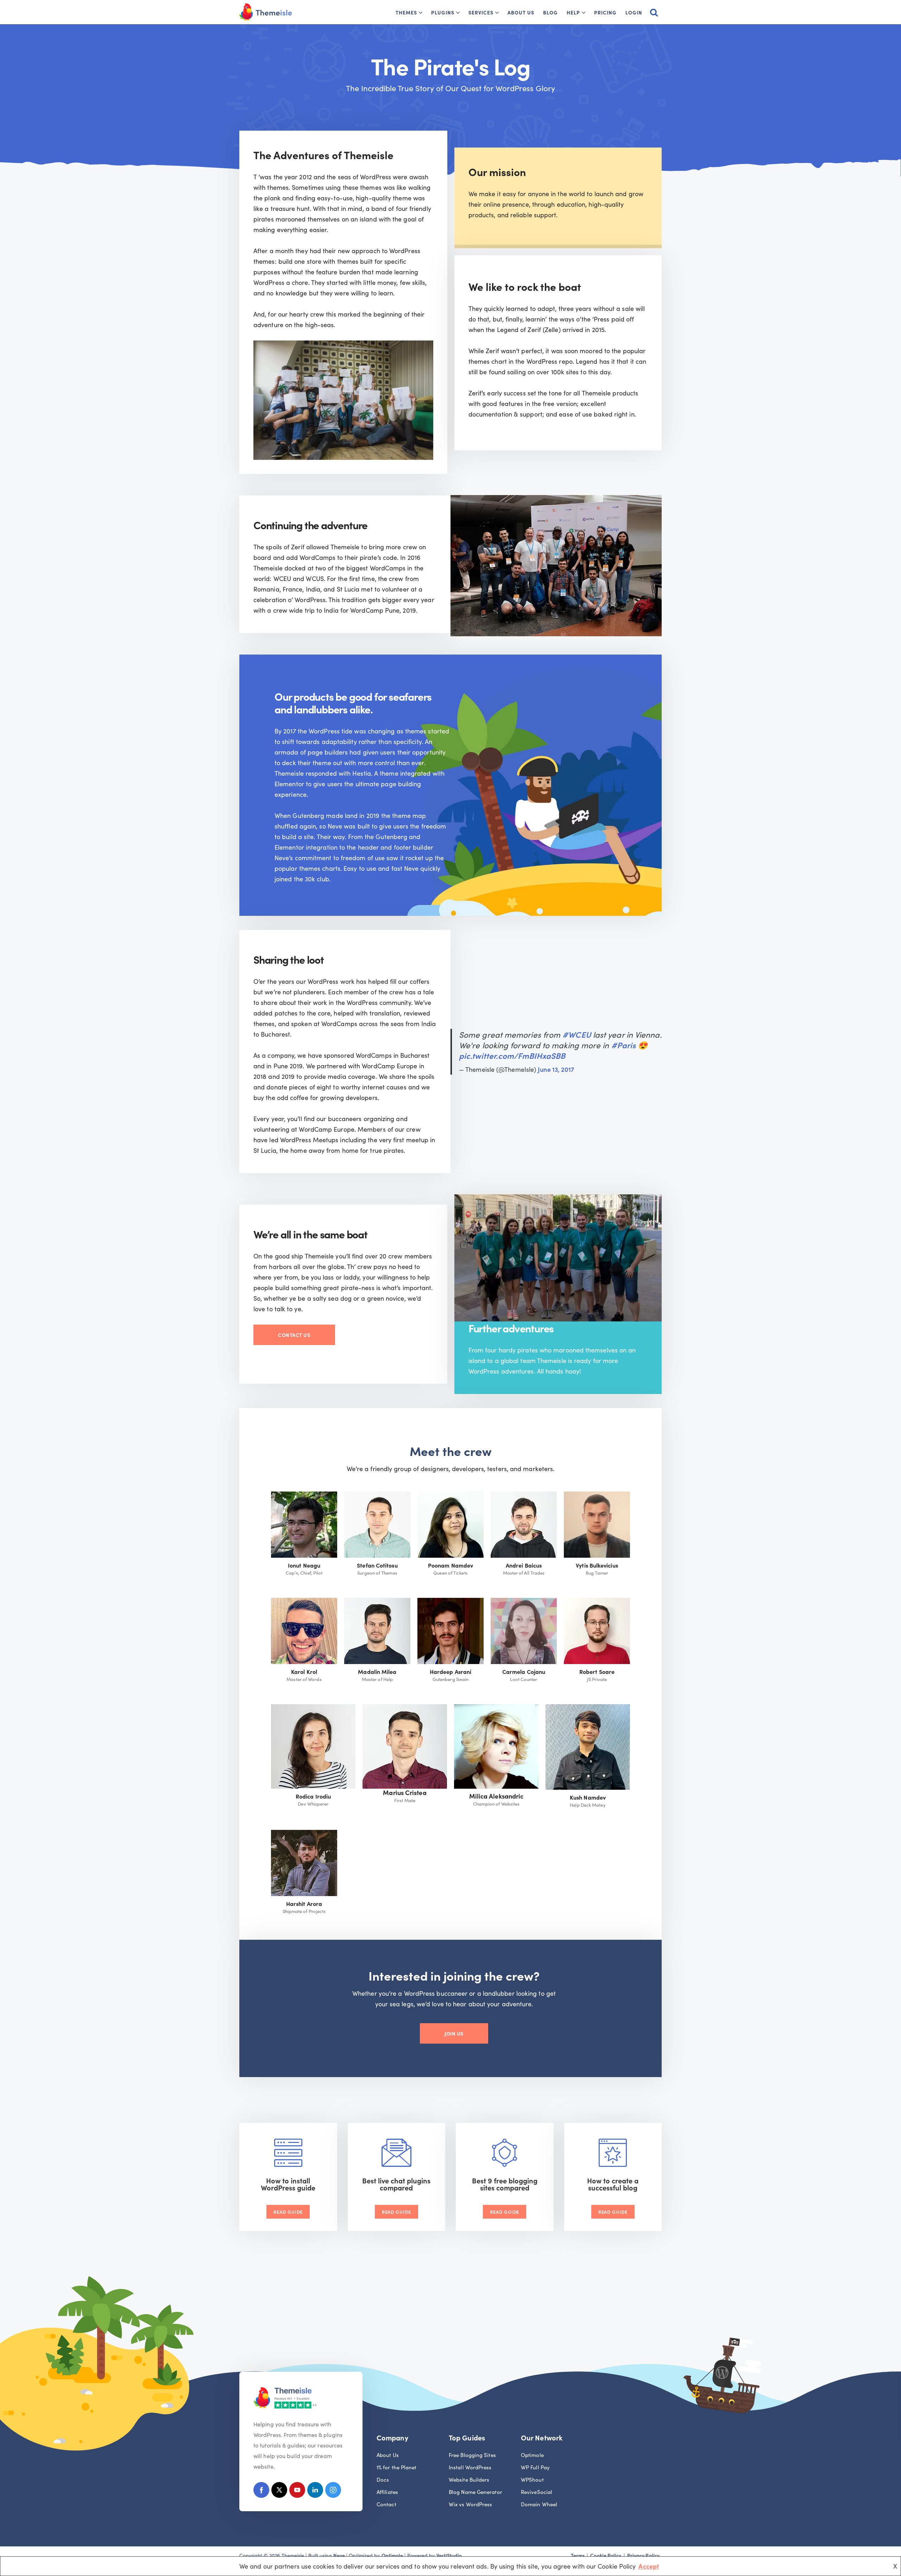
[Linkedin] (315, 2491)
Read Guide (288, 2212)
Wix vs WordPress (470, 2504)
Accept (649, 2566)
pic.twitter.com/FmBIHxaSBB (512, 1055)
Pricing (605, 12)
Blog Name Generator (475, 2492)
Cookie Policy (606, 2555)
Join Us (454, 2033)
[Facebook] (261, 2491)
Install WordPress (470, 2467)
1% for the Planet (397, 2467)
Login (634, 12)
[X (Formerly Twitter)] (279, 2491)
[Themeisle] (266, 12)
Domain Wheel (539, 2504)
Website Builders (469, 2479)
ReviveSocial (537, 2492)
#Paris (624, 1045)
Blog (550, 12)
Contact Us (294, 1335)
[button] (421, 13)
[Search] (654, 12)
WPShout (532, 2479)
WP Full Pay (535, 2467)
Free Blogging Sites (472, 2455)
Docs (383, 2479)
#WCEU (576, 1034)
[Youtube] (297, 2491)
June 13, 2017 (556, 1069)
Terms (578, 2555)
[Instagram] (333, 2491)
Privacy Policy (643, 2555)
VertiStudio (449, 2555)
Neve (339, 2555)
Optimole (532, 2455)
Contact (386, 2504)
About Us (521, 12)
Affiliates (387, 2492)
